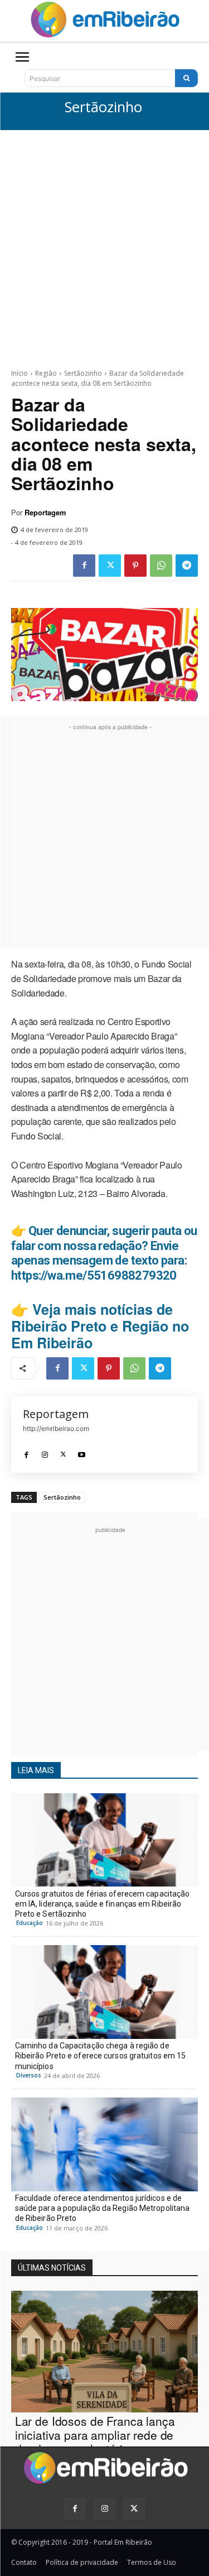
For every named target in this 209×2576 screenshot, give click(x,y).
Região (46, 373)
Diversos (29, 2075)
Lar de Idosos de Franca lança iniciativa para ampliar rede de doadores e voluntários (95, 2435)
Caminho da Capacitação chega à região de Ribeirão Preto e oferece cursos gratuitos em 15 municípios (101, 2056)
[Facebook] (84, 566)
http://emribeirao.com (56, 1428)
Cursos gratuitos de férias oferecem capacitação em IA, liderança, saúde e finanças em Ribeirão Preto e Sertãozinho (103, 1904)
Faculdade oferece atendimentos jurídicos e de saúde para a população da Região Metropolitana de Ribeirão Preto (103, 2208)
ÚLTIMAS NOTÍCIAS (52, 2268)
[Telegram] (187, 566)
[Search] (186, 78)
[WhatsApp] (161, 566)
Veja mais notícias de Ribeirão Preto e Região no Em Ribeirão (100, 1326)
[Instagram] (45, 1452)
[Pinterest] (135, 566)
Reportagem (45, 513)
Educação (30, 1923)
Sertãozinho (103, 107)
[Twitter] (110, 566)
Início (20, 373)
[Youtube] (82, 1452)
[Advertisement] (104, 240)
